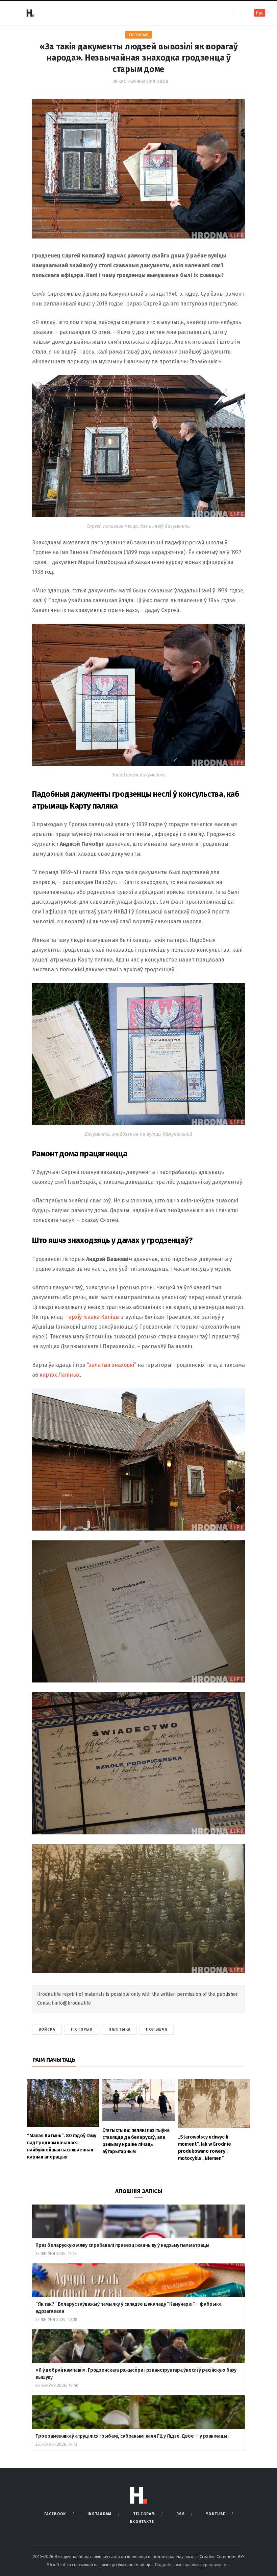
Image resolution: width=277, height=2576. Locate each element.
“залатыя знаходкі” (111, 1365)
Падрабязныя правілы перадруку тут (192, 2565)
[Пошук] (240, 13)
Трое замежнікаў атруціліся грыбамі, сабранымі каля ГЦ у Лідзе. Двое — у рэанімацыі (132, 2436)
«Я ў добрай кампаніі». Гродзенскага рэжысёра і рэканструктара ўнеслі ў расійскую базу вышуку (136, 2374)
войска (47, 2029)
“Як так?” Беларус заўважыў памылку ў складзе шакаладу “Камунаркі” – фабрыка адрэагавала (129, 2308)
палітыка (119, 2029)
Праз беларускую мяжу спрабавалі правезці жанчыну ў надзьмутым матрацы (122, 2245)
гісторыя (82, 2029)
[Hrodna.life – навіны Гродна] (30, 13)
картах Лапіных (60, 1375)
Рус (260, 13)
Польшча (157, 2029)
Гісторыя (138, 35)
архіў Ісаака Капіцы (94, 1317)
